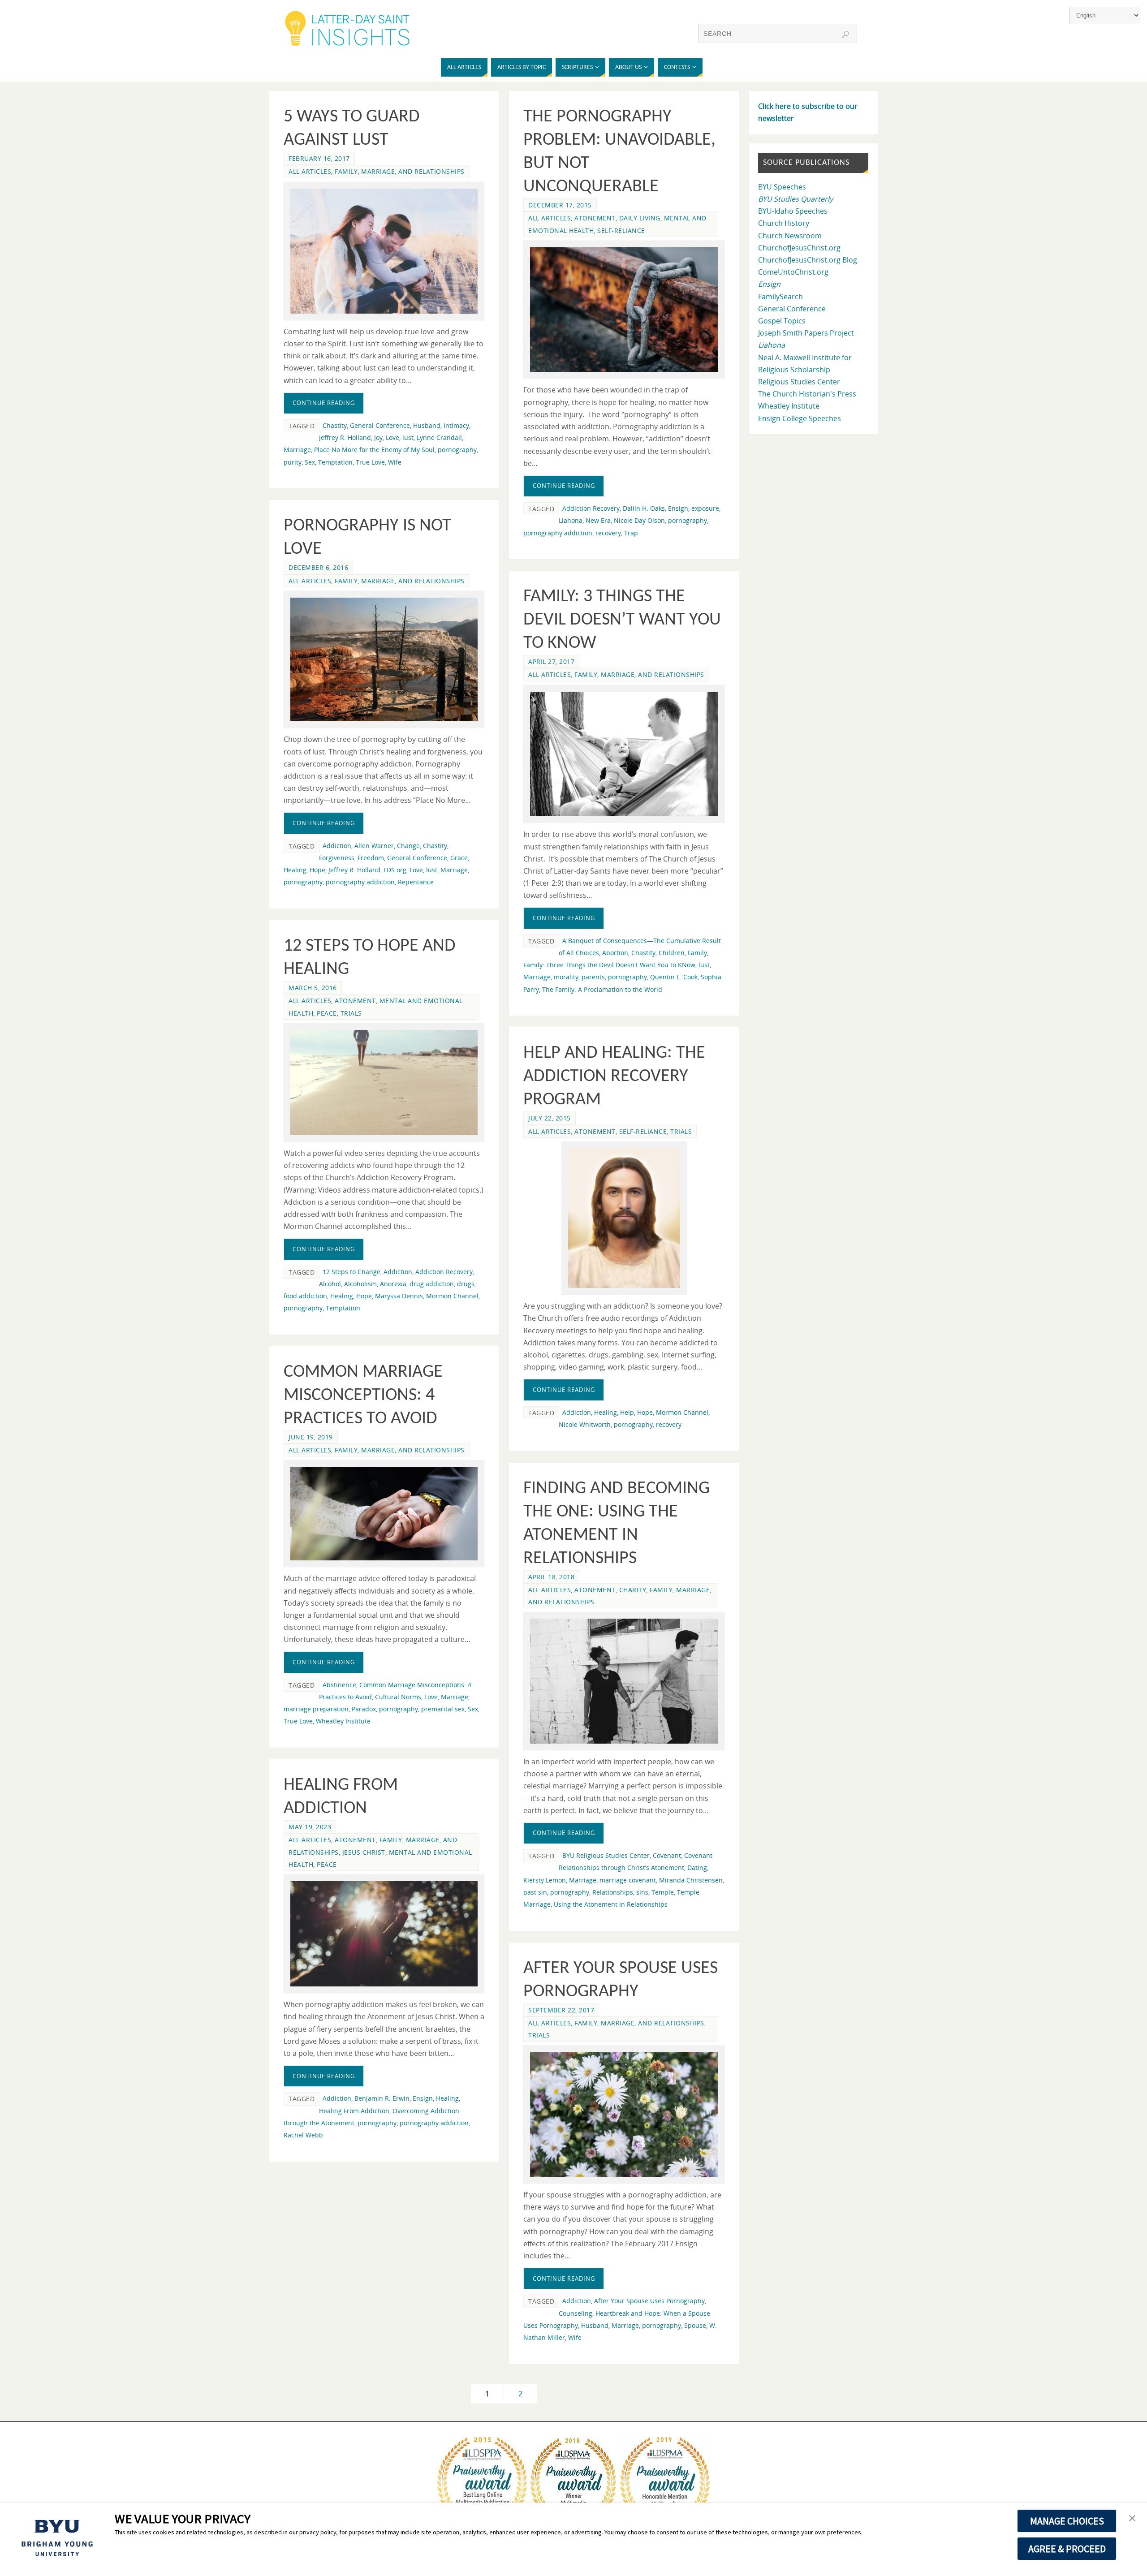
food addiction (305, 1296)
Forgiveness (337, 858)
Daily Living (640, 218)
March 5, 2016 (313, 988)
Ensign (678, 508)
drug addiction (432, 1284)
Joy (378, 437)
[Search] (845, 34)
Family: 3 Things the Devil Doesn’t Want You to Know (622, 620)
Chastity (335, 425)
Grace (459, 858)
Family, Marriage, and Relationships (400, 171)
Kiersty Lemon (545, 1880)
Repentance (416, 882)
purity (293, 462)
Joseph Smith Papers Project (806, 333)
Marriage (297, 450)
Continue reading (324, 403)
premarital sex (443, 1709)
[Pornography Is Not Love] (384, 660)
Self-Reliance (621, 230)
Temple (663, 1892)
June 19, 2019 (311, 1437)
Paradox (364, 1709)
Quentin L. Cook (674, 977)
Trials (351, 1013)
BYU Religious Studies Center (606, 1855)
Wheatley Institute (343, 1721)
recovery (608, 533)
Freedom (371, 858)
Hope (317, 870)
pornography (457, 450)
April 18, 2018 (551, 1577)
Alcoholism (360, 1284)
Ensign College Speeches (800, 418)
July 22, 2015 (550, 1118)
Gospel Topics (782, 321)
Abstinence (339, 1685)
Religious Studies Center (799, 382)
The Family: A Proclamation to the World (602, 989)
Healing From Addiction (354, 2111)
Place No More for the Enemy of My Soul (374, 450)
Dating (697, 1867)
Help (627, 1412)
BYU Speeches (782, 187)
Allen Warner (374, 846)
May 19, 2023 (310, 1827)
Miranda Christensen (691, 1880)
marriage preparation (316, 1709)
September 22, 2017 (561, 2010)
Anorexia (393, 1284)
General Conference (380, 425)
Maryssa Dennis (399, 1296)
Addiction (337, 846)
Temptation (335, 462)
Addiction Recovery (591, 508)
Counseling (576, 2313)
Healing (295, 870)
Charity (633, 1590)
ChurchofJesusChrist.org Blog (808, 260)
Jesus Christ (364, 1852)
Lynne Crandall (439, 437)
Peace (327, 1013)
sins (642, 1892)
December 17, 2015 (560, 205)
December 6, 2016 (318, 567)
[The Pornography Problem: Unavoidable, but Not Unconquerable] (624, 310)
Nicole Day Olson (639, 520)
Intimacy (456, 425)
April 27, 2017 (551, 661)
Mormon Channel (452, 1296)
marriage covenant (628, 1880)
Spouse (695, 2325)
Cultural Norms (398, 1697)
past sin (535, 1892)
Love (392, 437)
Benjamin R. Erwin (382, 2098)
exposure (705, 508)
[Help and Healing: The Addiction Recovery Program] (624, 1218)
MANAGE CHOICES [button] (1067, 2521)
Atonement (595, 218)
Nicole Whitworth (585, 1424)
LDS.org (395, 870)
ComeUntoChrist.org (793, 272)
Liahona (571, 520)
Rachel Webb (303, 2135)
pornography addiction (558, 533)
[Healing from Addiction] (384, 1934)
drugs (466, 1284)
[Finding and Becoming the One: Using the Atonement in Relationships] (624, 1681)
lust (408, 437)
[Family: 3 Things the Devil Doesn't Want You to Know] (624, 754)
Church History (784, 223)
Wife (395, 462)
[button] (1132, 2519)
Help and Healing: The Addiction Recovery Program (614, 1077)
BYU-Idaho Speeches (793, 211)
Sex (310, 462)
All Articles (310, 171)
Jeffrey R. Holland (345, 437)
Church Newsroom (790, 236)
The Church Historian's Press (807, 394)
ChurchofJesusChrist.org (799, 248)
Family (697, 953)
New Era (598, 520)
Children (672, 953)
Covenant (667, 1855)
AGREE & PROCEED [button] (1067, 2549)
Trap (631, 533)
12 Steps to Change (351, 1272)
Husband (427, 425)
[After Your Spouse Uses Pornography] (624, 2114)
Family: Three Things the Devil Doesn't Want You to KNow (609, 965)
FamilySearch (780, 297)
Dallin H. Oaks (644, 508)
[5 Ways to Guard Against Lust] (384, 251)
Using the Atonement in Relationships (611, 1904)
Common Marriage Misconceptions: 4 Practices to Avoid (363, 1396)
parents (593, 977)
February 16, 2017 (319, 158)
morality (566, 977)
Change (408, 846)
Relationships (613, 1892)
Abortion (615, 953)
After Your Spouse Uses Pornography (649, 2301)
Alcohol (330, 1284)
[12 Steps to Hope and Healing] (384, 1083)
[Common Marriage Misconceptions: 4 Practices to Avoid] (384, 1514)
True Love (370, 462)
